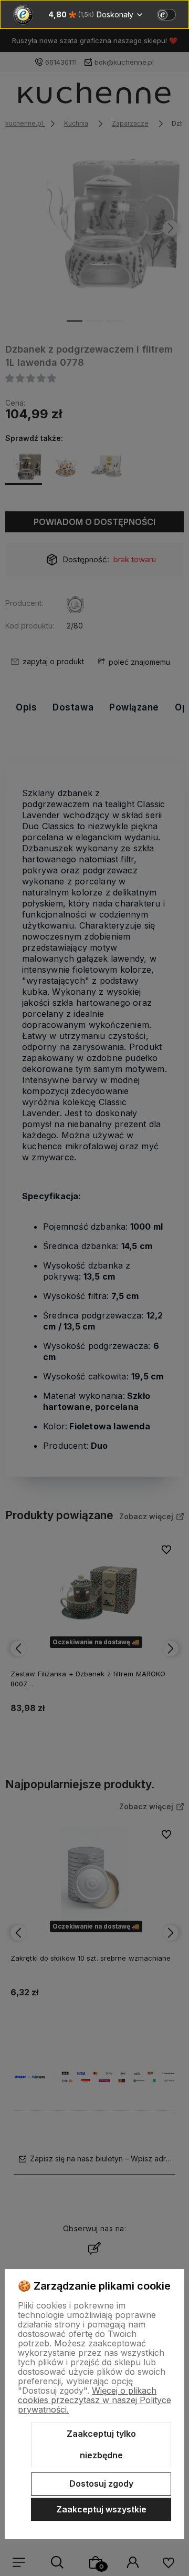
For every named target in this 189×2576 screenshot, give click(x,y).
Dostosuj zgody (101, 2484)
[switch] (166, 15)
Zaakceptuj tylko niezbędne (101, 2445)
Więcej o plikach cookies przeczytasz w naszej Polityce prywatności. (94, 2400)
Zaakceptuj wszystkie (101, 2509)
